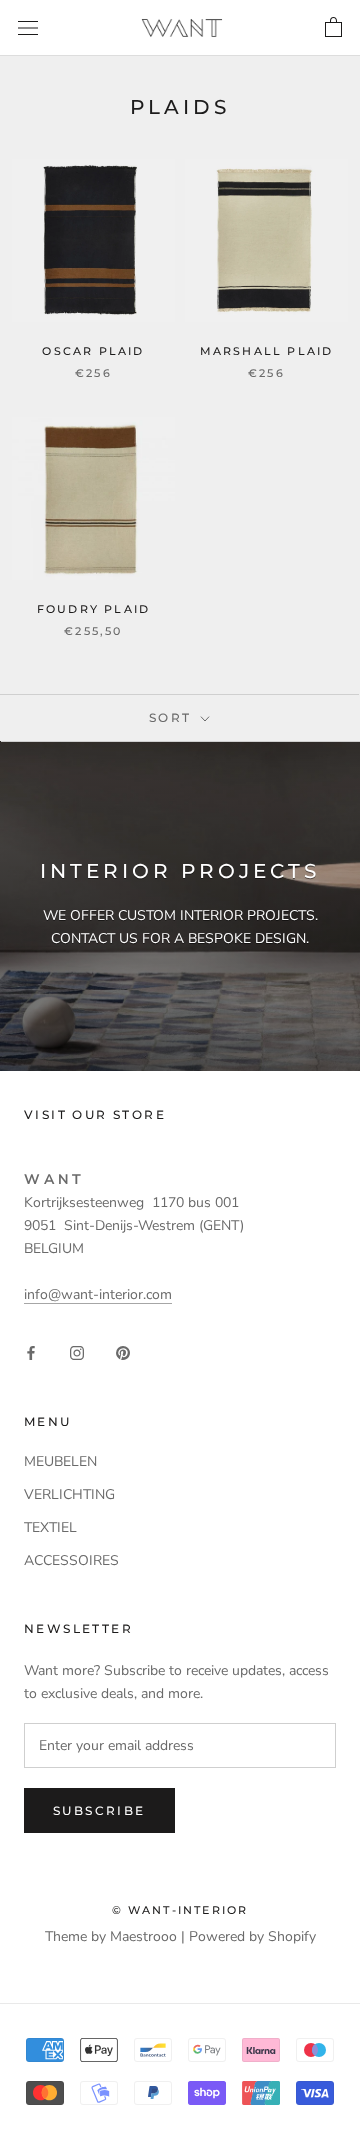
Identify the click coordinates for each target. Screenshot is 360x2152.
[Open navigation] (28, 27)
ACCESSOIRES (71, 1560)
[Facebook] (31, 1351)
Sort (173, 717)
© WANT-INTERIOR (180, 1910)
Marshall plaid (267, 351)
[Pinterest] (123, 1351)
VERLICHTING (69, 1494)
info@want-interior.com (98, 1294)
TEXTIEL (50, 1527)
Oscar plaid (93, 351)
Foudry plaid (93, 609)
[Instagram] (77, 1351)
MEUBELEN (60, 1461)
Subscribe (99, 1810)
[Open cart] (333, 28)
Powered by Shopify (252, 1936)
